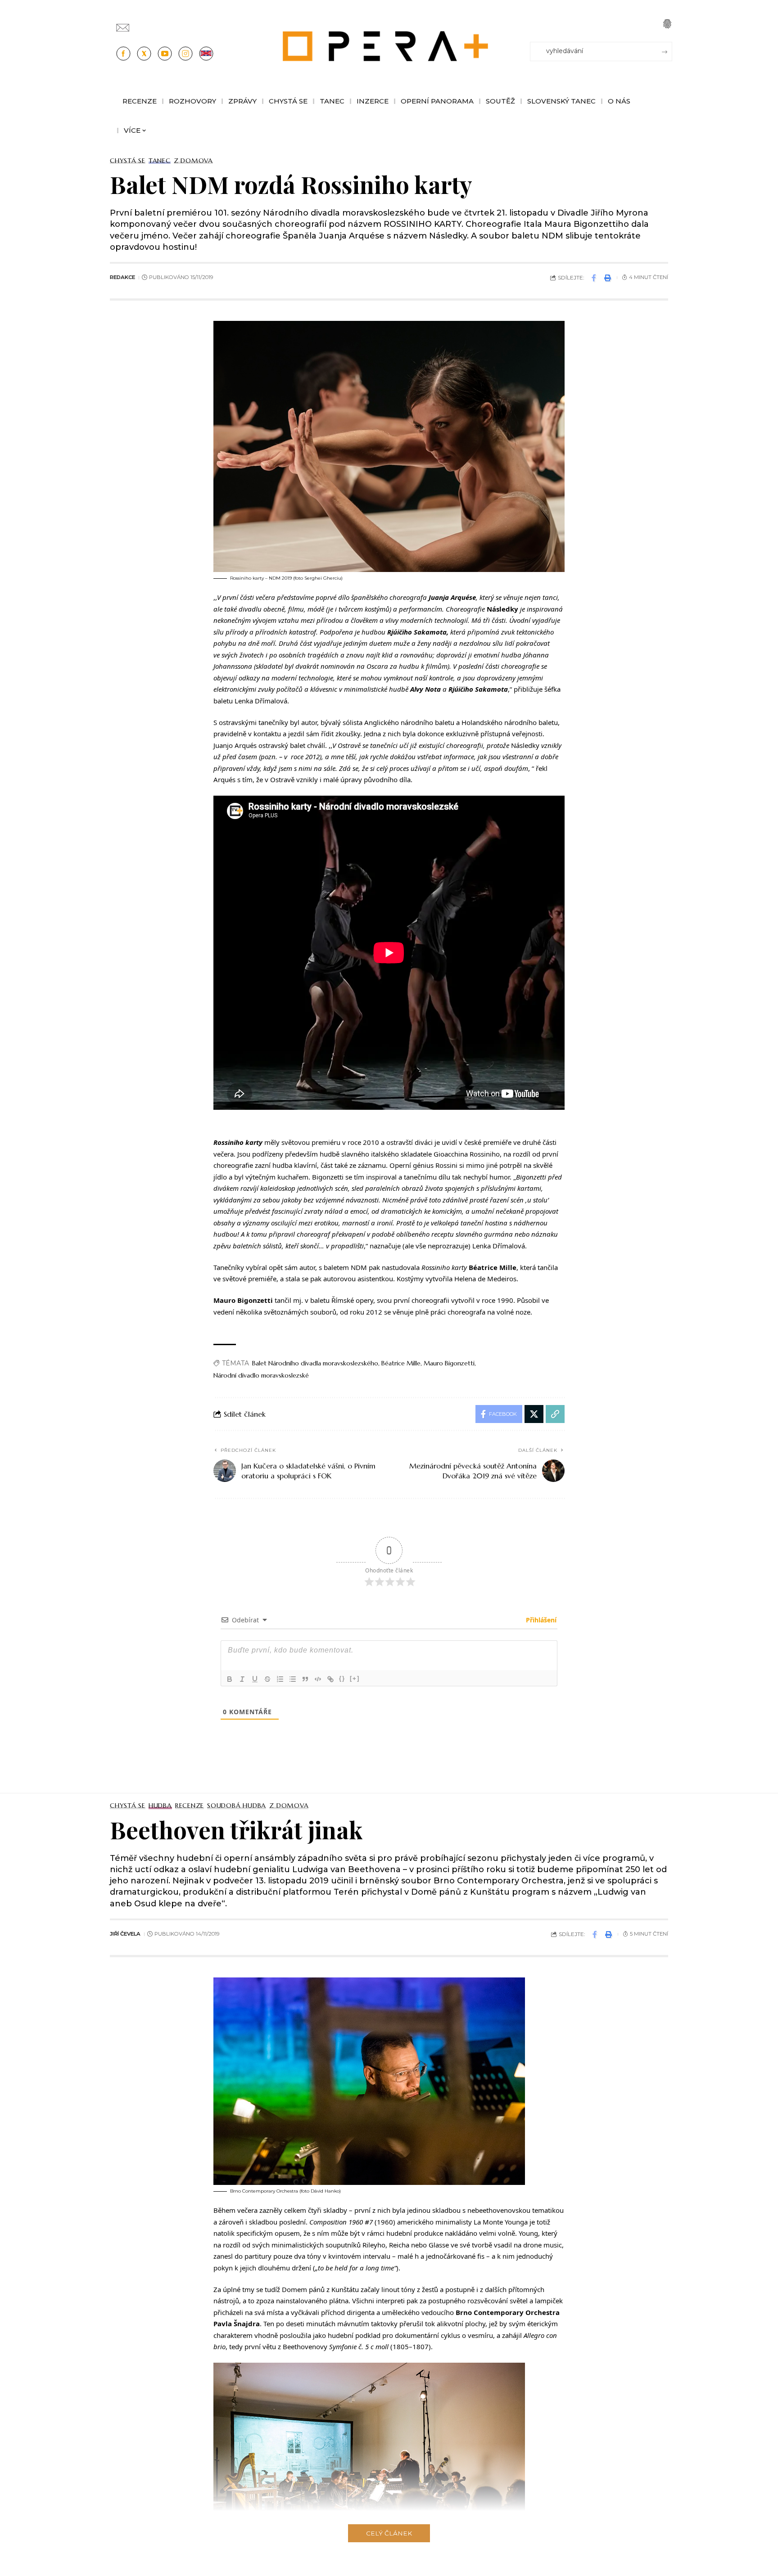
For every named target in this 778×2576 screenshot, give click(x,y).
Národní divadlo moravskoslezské (261, 1375)
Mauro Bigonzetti (449, 1363)
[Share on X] (534, 1414)
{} (342, 1678)
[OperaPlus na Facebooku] (123, 54)
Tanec (160, 161)
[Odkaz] (330, 1679)
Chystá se (128, 161)
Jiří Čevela (125, 1934)
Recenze (190, 1806)
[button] (667, 24)
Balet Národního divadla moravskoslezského (315, 1363)
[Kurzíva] (242, 1679)
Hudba (160, 1806)
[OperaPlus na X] (144, 54)
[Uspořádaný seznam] (280, 1679)
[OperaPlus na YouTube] (165, 54)
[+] (355, 1678)
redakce (122, 277)
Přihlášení (540, 1620)
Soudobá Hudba (237, 1806)
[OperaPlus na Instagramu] (185, 54)
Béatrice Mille (401, 1363)
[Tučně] (230, 1679)
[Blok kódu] (318, 1679)
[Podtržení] (255, 1679)
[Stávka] (267, 1679)
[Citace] (305, 1679)
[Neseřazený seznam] (293, 1679)
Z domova (193, 161)
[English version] (206, 54)
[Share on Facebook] (594, 278)
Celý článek (389, 2533)
